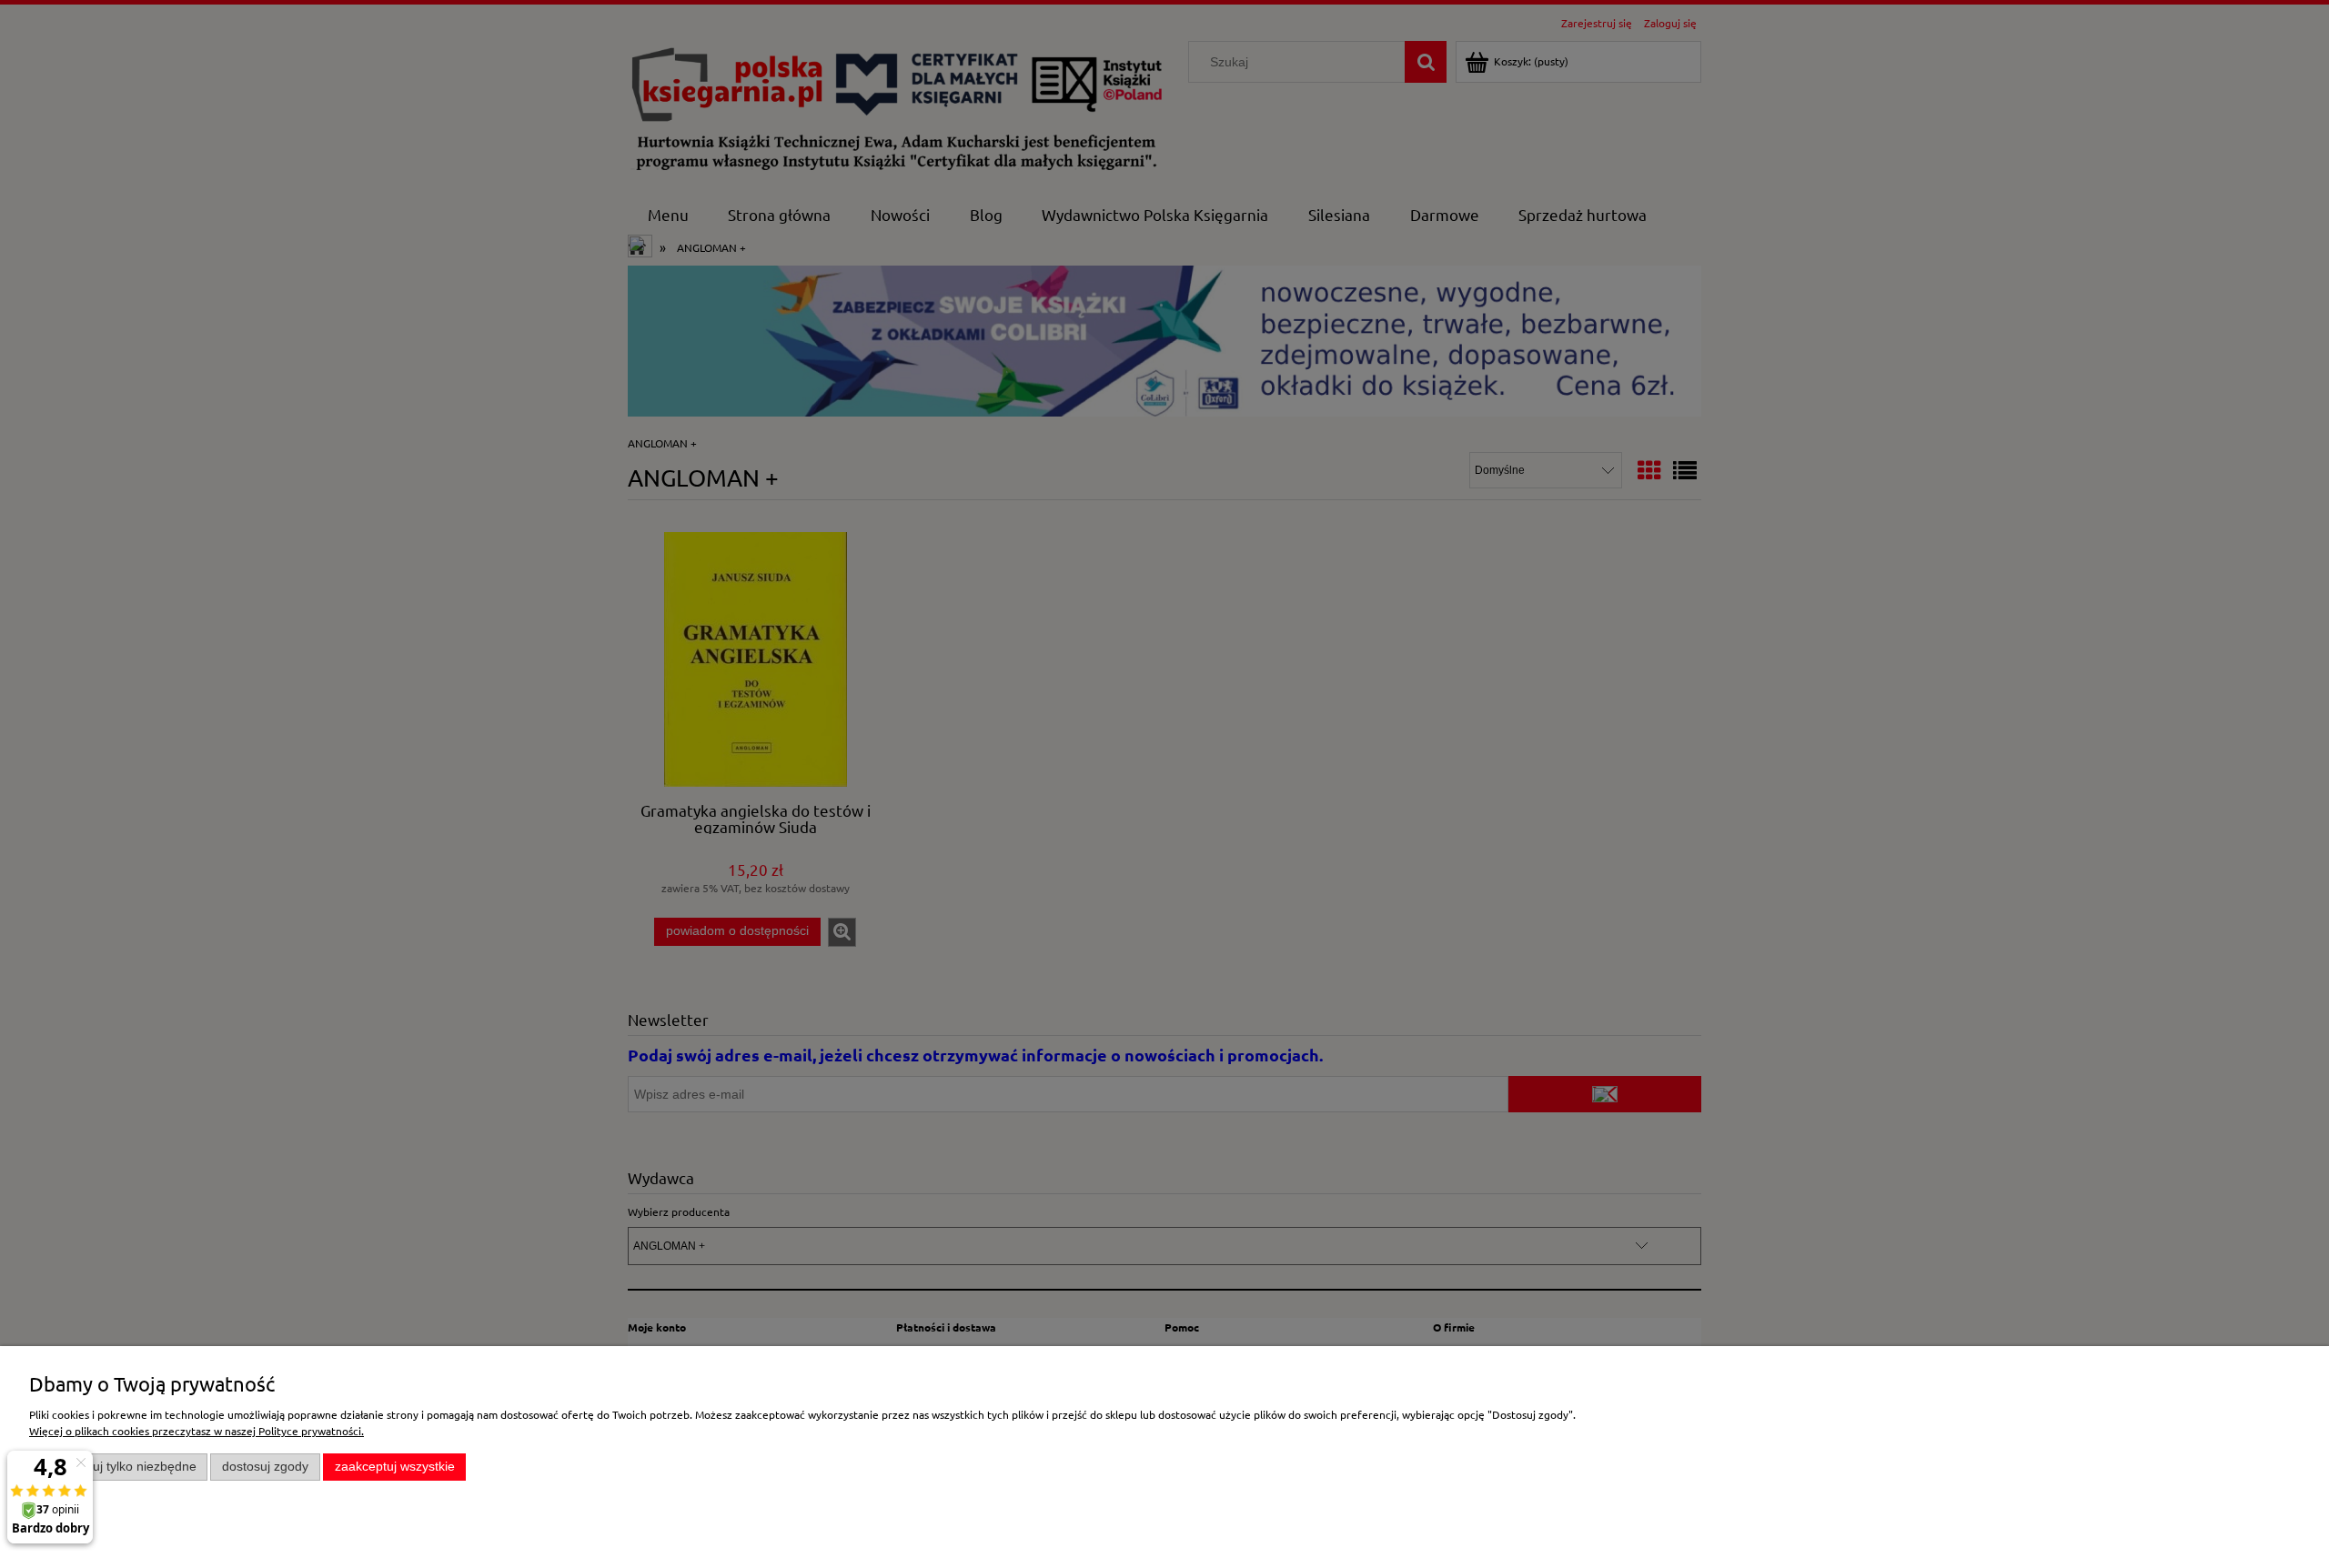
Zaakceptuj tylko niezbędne (119, 1467)
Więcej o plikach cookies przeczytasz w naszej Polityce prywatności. (197, 1431)
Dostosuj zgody (265, 1467)
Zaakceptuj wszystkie (395, 1467)
